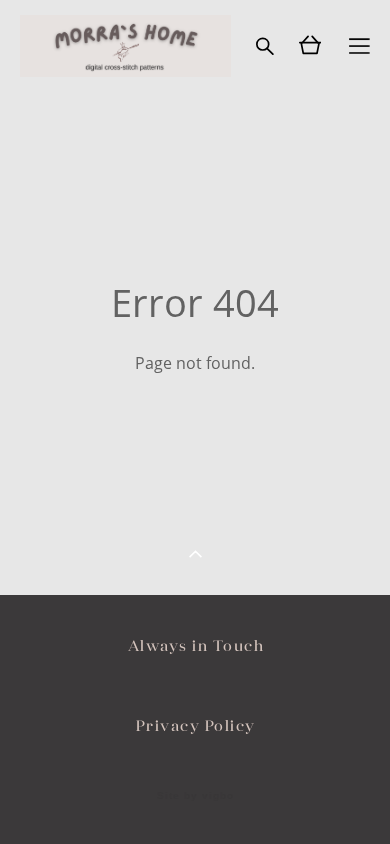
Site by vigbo (195, 796)
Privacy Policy (196, 725)
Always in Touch (196, 645)
